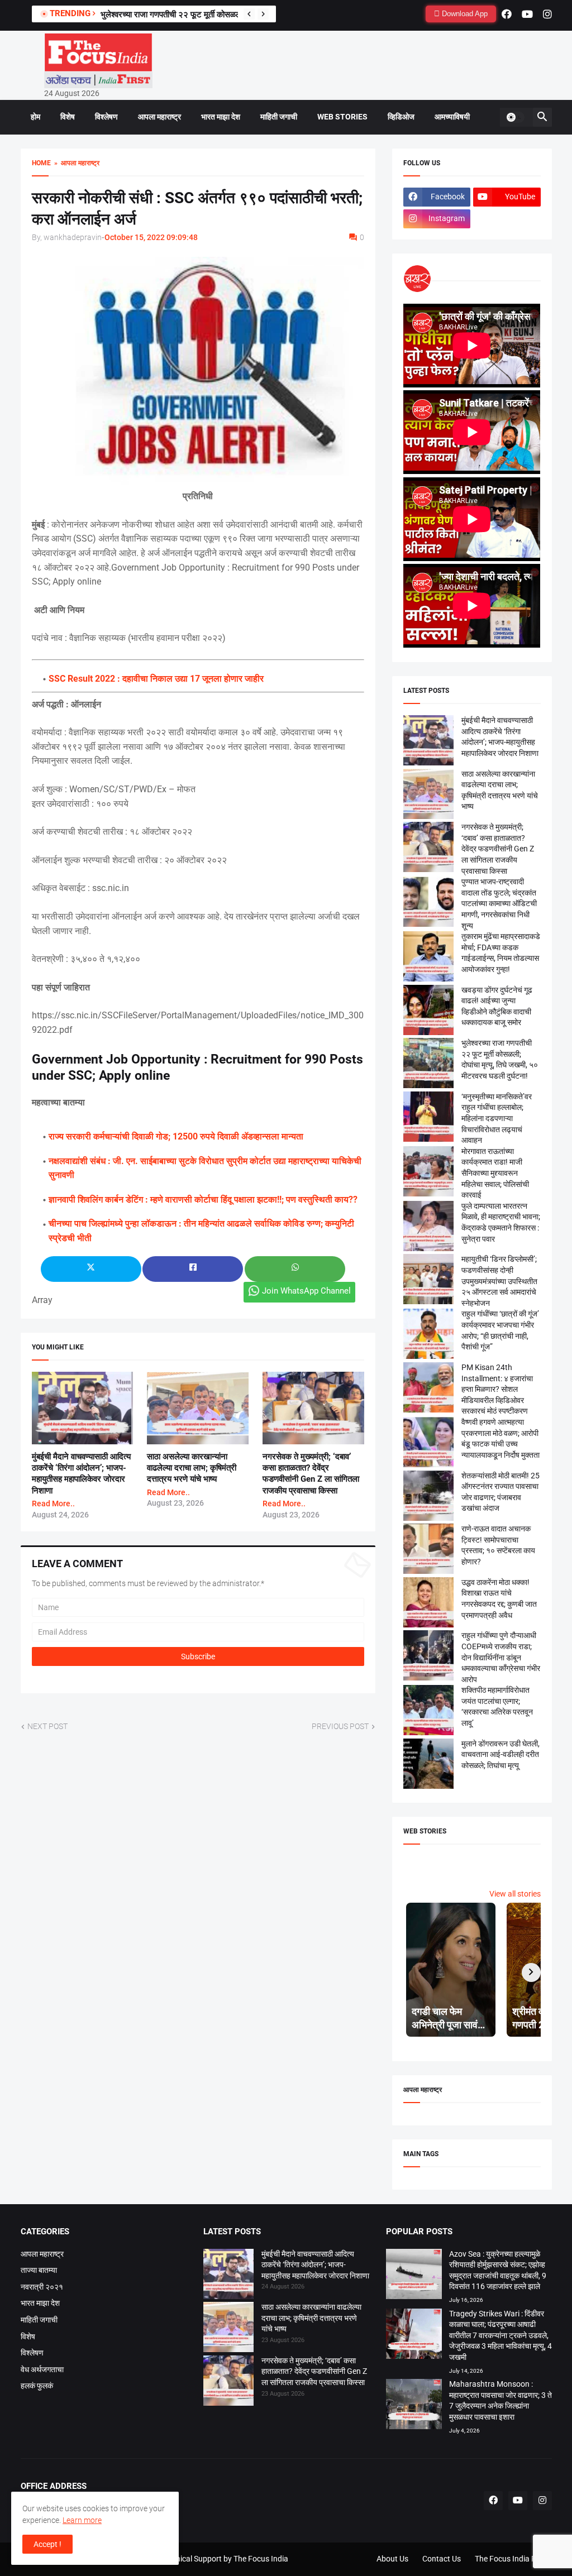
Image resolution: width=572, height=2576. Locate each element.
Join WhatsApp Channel (306, 1291)
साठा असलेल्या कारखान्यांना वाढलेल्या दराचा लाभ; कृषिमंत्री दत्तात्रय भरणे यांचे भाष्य (192, 1468)
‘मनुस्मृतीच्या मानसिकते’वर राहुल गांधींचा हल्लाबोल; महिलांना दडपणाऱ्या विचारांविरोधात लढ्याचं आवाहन (497, 1118)
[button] (515, 117)
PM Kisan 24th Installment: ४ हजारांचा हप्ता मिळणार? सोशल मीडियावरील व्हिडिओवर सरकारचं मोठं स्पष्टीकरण (497, 1389)
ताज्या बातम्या (39, 2270)
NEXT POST (47, 1726)
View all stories (515, 1894)
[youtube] (527, 14)
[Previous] (249, 14)
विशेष (68, 117)
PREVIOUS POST (340, 1726)
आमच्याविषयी (452, 117)
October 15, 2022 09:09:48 (151, 237)
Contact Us (442, 2559)
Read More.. (53, 1504)
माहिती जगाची (279, 117)
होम (35, 117)
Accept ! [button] (47, 2544)
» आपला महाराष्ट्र (75, 163)
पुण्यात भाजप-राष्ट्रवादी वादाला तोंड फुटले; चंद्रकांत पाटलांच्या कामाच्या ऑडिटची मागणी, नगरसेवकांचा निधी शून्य (499, 903)
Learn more (82, 2520)
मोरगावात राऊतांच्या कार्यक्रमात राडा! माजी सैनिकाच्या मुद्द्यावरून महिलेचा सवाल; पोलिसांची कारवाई (495, 1173)
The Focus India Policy (513, 2559)
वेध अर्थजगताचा (42, 2369)
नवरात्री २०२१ (42, 2287)
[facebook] (507, 14)
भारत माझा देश (221, 117)
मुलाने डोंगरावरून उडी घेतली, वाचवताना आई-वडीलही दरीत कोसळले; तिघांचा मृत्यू (500, 1754)
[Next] (263, 14)
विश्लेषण (106, 117)
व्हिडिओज (401, 117)
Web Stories (342, 117)
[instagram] (547, 14)
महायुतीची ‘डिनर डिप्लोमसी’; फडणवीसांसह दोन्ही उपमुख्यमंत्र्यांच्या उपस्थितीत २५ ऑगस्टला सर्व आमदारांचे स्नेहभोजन (499, 1281)
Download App (464, 14)
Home (41, 163)
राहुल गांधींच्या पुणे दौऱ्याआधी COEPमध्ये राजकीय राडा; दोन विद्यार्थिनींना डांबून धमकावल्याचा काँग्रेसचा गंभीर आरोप (501, 1657)
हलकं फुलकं (37, 2386)
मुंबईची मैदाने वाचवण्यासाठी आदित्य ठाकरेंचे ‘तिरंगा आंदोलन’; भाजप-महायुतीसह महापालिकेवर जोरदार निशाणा (315, 2265)
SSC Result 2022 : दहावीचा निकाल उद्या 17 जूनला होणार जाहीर (156, 679)
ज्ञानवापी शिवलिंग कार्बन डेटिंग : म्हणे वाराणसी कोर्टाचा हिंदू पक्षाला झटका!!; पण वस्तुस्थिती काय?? (203, 1200)
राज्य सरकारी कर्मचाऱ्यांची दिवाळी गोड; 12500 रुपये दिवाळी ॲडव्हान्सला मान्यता (176, 1136)
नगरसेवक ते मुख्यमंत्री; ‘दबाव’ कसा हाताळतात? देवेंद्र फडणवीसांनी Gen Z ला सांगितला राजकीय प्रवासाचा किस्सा (498, 849)
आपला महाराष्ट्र (159, 117)
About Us (392, 2559)
